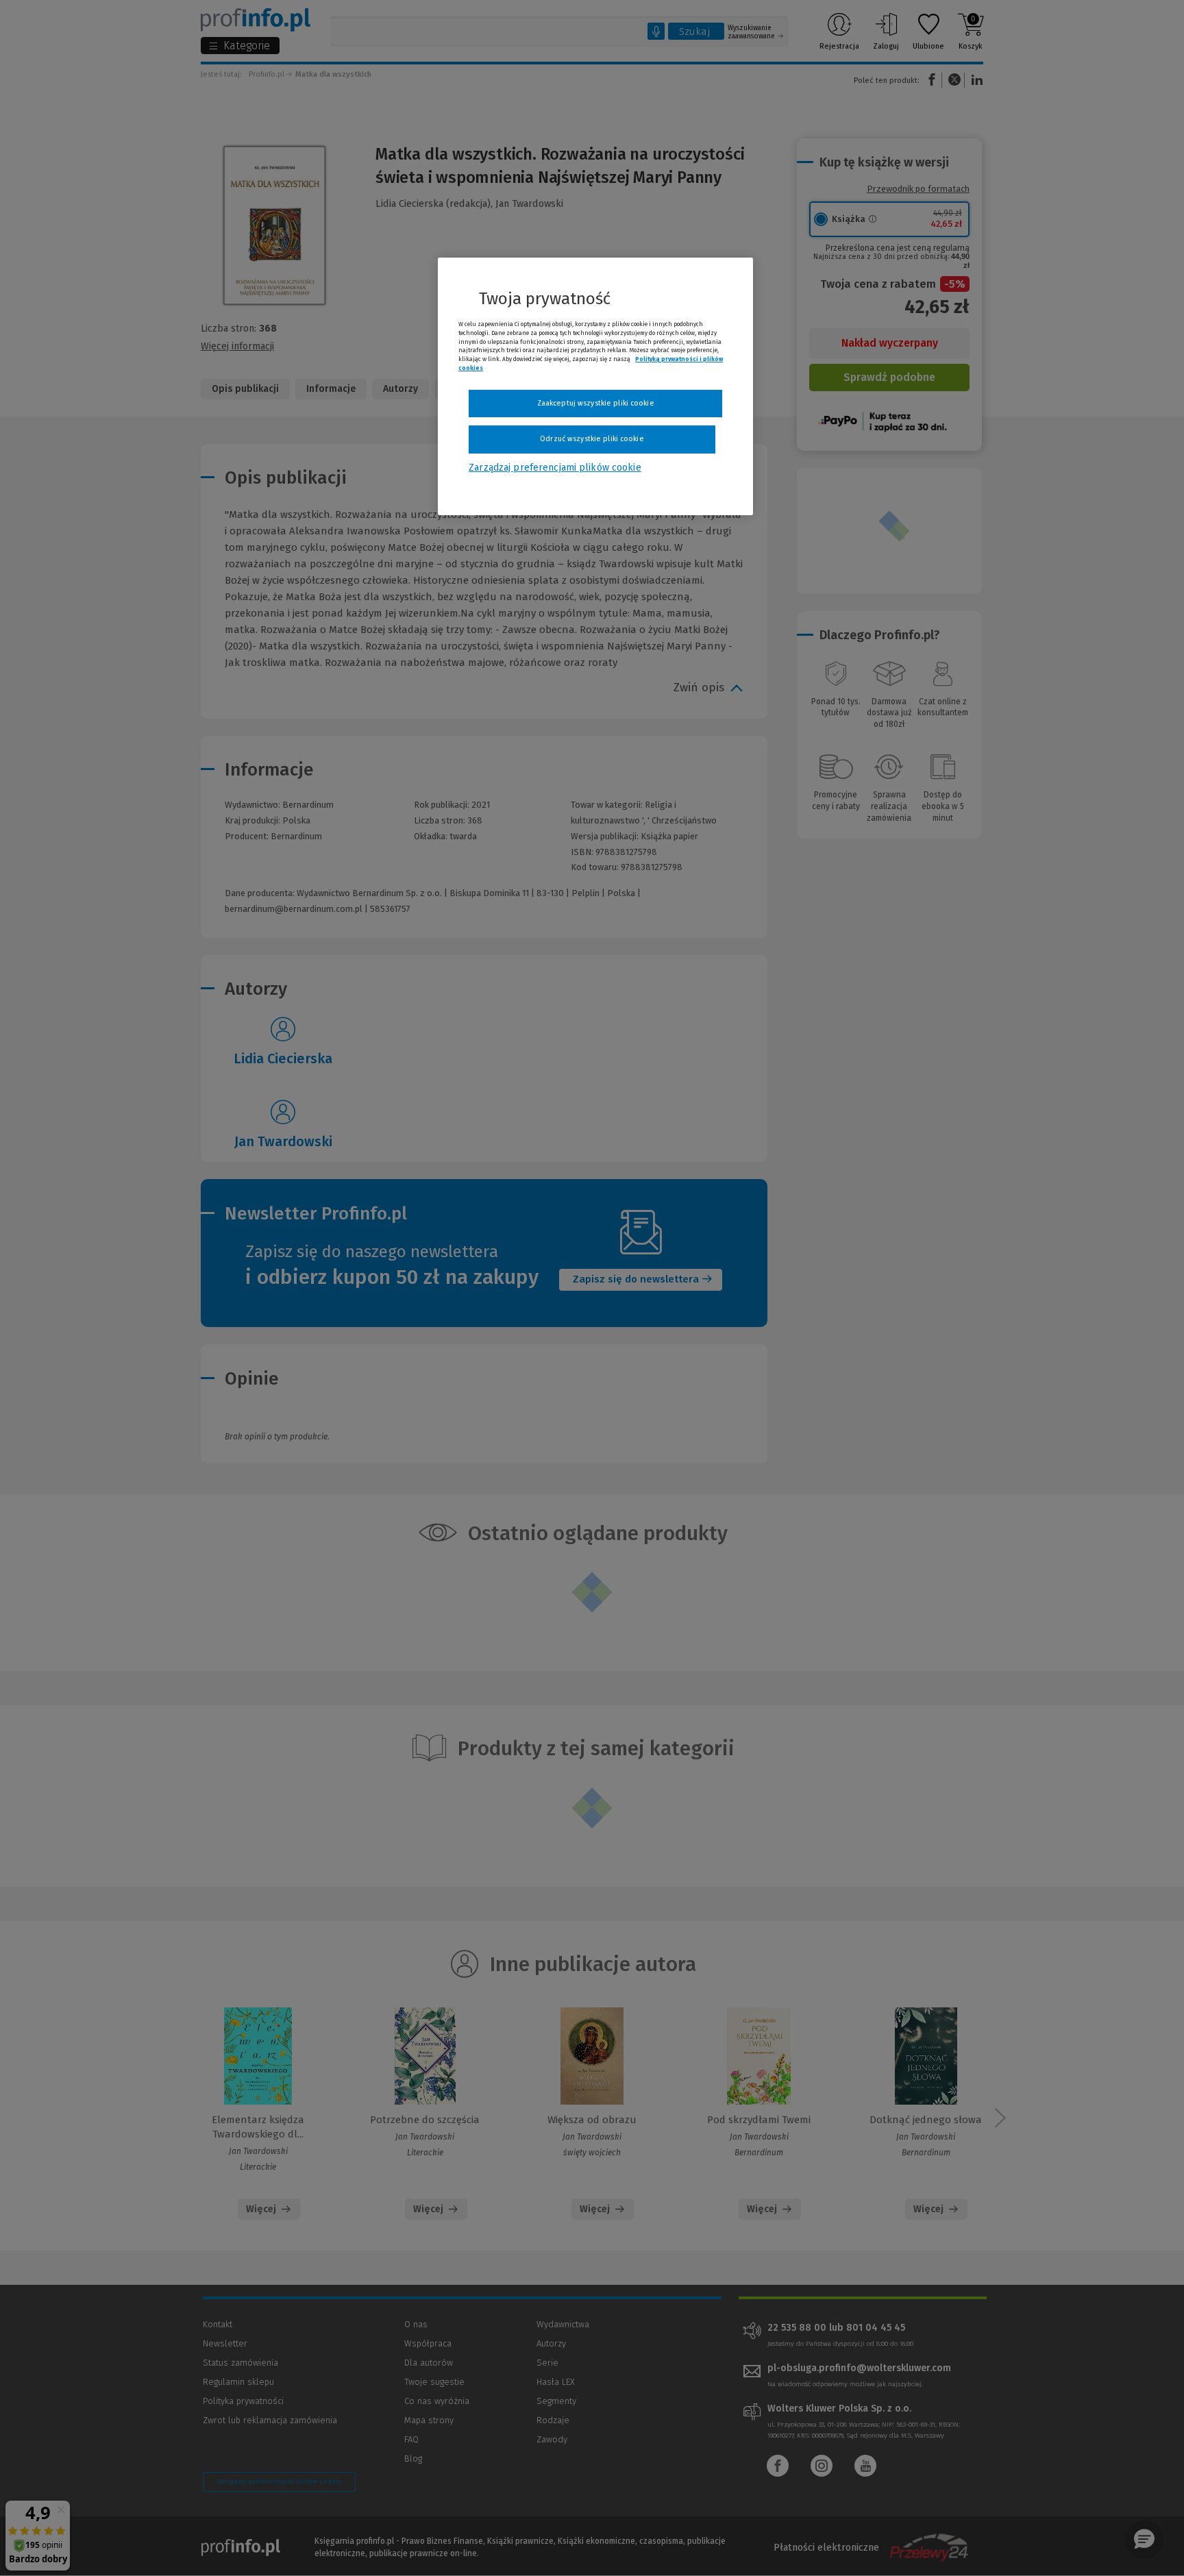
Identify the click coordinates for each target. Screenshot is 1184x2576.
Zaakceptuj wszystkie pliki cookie (596, 403)
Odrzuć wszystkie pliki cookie (592, 439)
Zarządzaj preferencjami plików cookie (555, 468)
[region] (595, 386)
